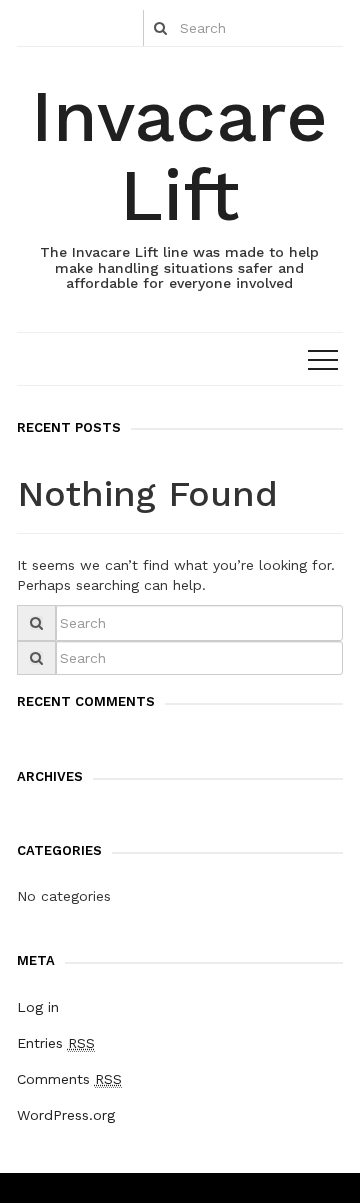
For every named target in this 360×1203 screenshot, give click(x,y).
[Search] (160, 28)
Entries (56, 1043)
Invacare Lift (179, 155)
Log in (38, 1007)
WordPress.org (66, 1115)
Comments (69, 1079)
